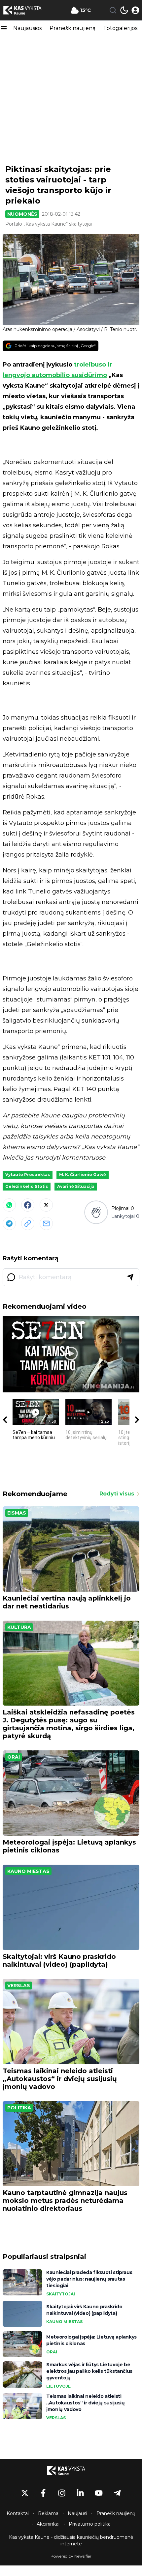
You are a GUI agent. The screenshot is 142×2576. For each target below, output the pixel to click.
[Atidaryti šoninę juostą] (4, 28)
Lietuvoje (58, 2386)
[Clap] (96, 1212)
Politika (19, 2108)
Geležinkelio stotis (27, 1186)
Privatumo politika (90, 2524)
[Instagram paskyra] (62, 2493)
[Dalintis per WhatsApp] (9, 1205)
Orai (14, 1757)
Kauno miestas (28, 1871)
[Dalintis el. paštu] (46, 1223)
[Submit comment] (130, 1277)
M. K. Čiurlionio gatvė (83, 1175)
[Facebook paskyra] (43, 2493)
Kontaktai (18, 2513)
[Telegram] (9, 1223)
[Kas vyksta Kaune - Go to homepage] (71, 2471)
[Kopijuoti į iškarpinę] (28, 1223)
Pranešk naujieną (72, 28)
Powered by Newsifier (71, 2556)
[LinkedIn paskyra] (80, 2493)
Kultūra (19, 1627)
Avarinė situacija (76, 1186)
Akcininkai (48, 2524)
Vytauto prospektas (28, 1175)
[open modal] (135, 10)
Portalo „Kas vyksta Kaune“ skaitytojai (49, 224)
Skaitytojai (61, 2294)
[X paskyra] (25, 2493)
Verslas (19, 1986)
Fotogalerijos (120, 28)
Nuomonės (22, 214)
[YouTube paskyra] (99, 2493)
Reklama (48, 2513)
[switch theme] (124, 10)
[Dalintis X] (46, 1205)
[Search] (113, 10)
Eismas (17, 1513)
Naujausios (27, 28)
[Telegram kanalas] (117, 2493)
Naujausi (77, 2513)
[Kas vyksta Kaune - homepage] (27, 10)
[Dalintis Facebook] (28, 1205)
